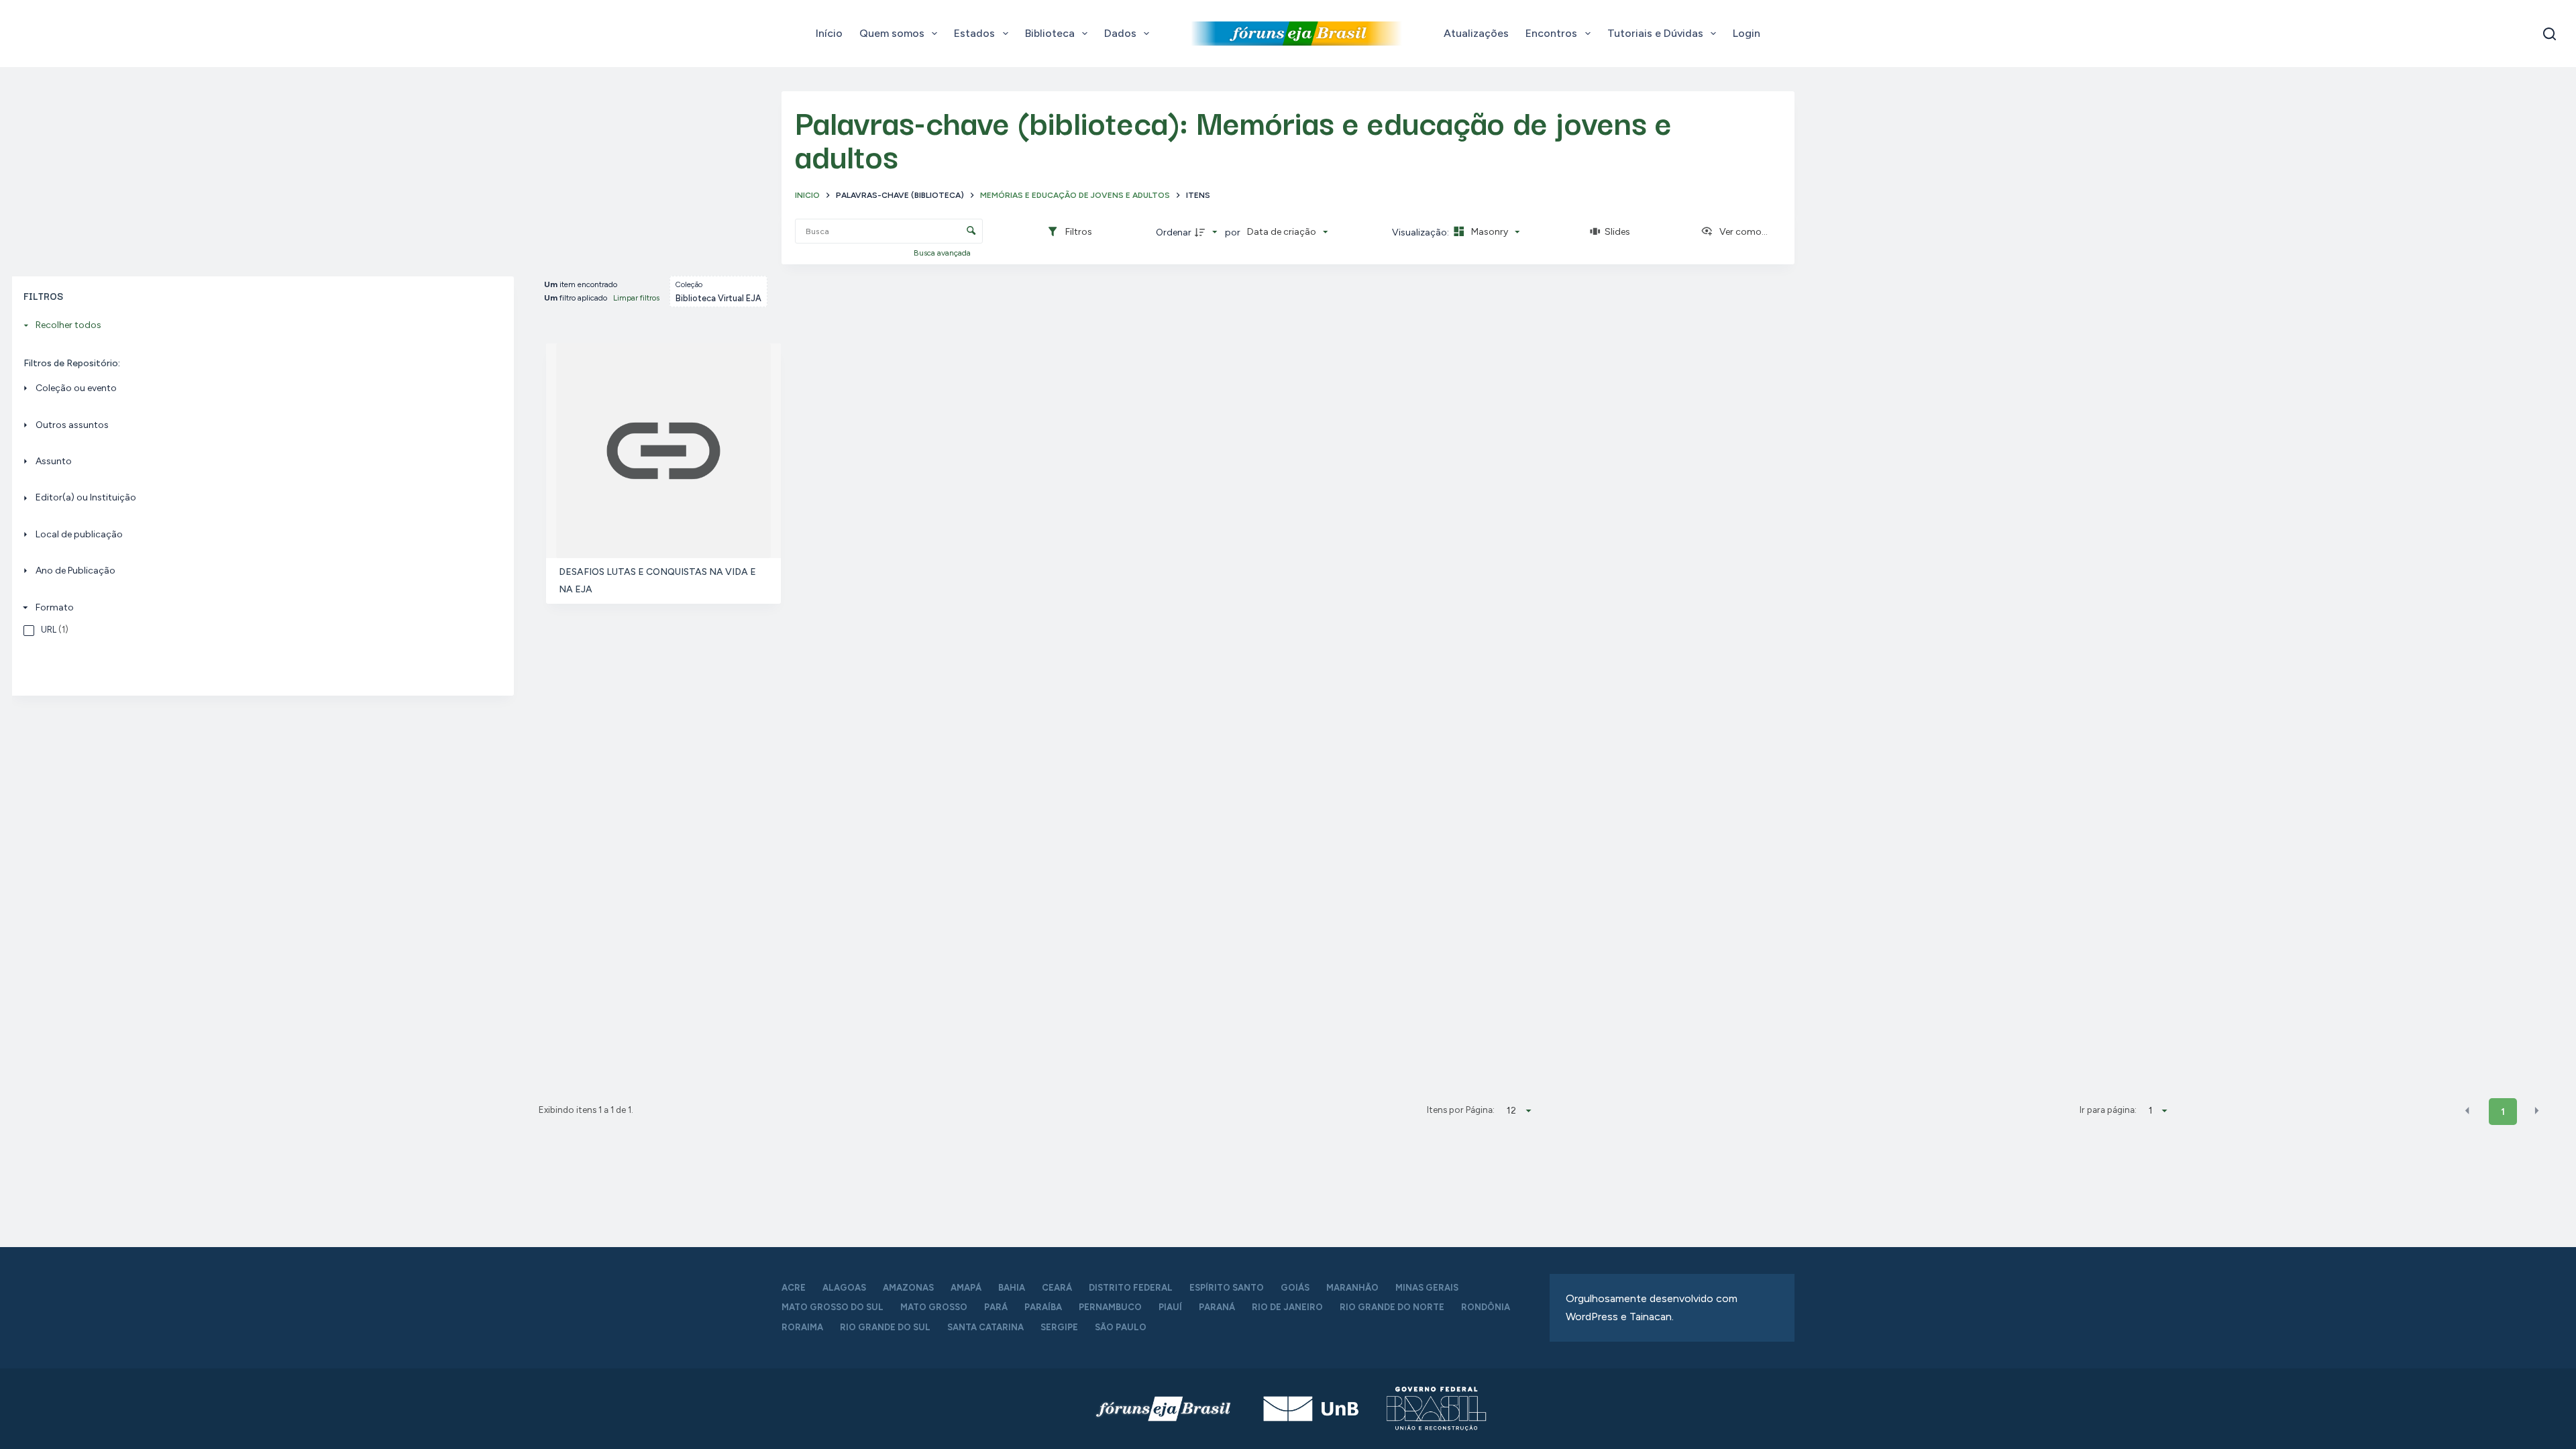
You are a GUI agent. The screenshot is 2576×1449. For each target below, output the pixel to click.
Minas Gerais (1427, 1288)
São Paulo (1121, 1327)
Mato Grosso (934, 1307)
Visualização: (1421, 232)
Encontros (1551, 33)
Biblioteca (1050, 33)
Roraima (802, 1327)
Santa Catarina (985, 1327)
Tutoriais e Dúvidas (1655, 33)
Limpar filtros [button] (636, 298)
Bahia (1012, 1288)
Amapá (966, 1288)
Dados (1120, 33)
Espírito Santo (1227, 1288)
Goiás (1295, 1288)
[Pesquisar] (2550, 34)
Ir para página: (2108, 1110)
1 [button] (2503, 1112)
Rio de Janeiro (1287, 1307)
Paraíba (1043, 1307)
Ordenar (1174, 232)
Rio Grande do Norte (1392, 1307)
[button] (2467, 1111)
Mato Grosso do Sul (833, 1307)
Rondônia (1486, 1307)
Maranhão (1352, 1288)
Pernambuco (1110, 1307)
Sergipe (1059, 1327)
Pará (996, 1307)
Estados (974, 33)
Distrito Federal (1131, 1288)
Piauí (1170, 1307)
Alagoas (844, 1288)
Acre (794, 1288)
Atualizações (1476, 33)
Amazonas (908, 1288)
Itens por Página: (1460, 1110)
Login (1747, 33)
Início (829, 33)
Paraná (1217, 1307)
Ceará (1057, 1288)
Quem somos (892, 33)
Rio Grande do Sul (885, 1327)
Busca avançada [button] (943, 253)
